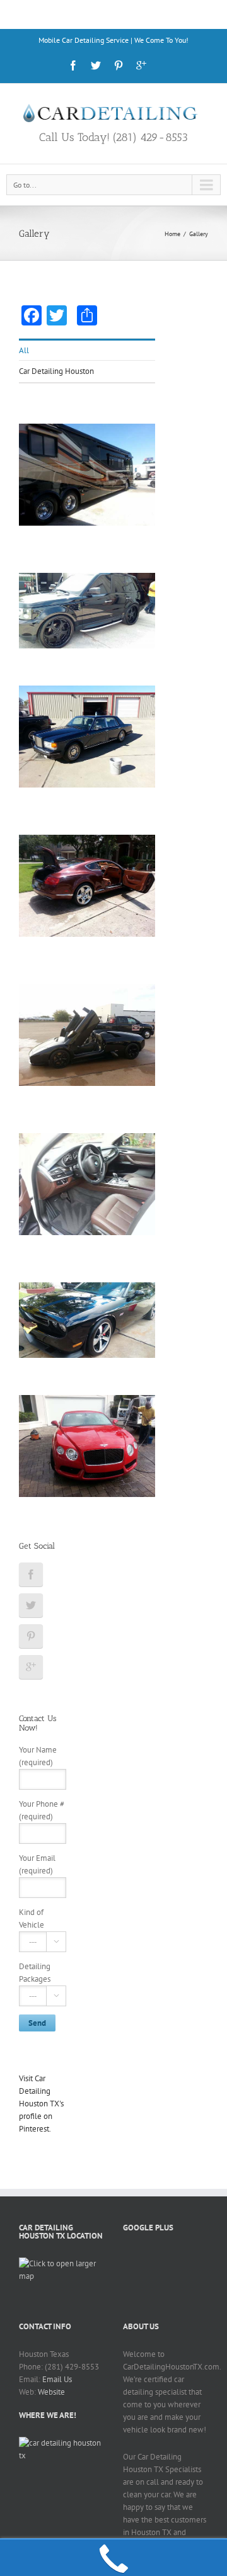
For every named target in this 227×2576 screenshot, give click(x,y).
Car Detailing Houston (56, 371)
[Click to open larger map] (61, 2263)
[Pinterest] (119, 65)
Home (172, 234)
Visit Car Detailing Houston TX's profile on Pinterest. (41, 2104)
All (24, 350)
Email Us (57, 2379)
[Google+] (141, 65)
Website (51, 2392)
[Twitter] (96, 65)
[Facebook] (73, 65)
